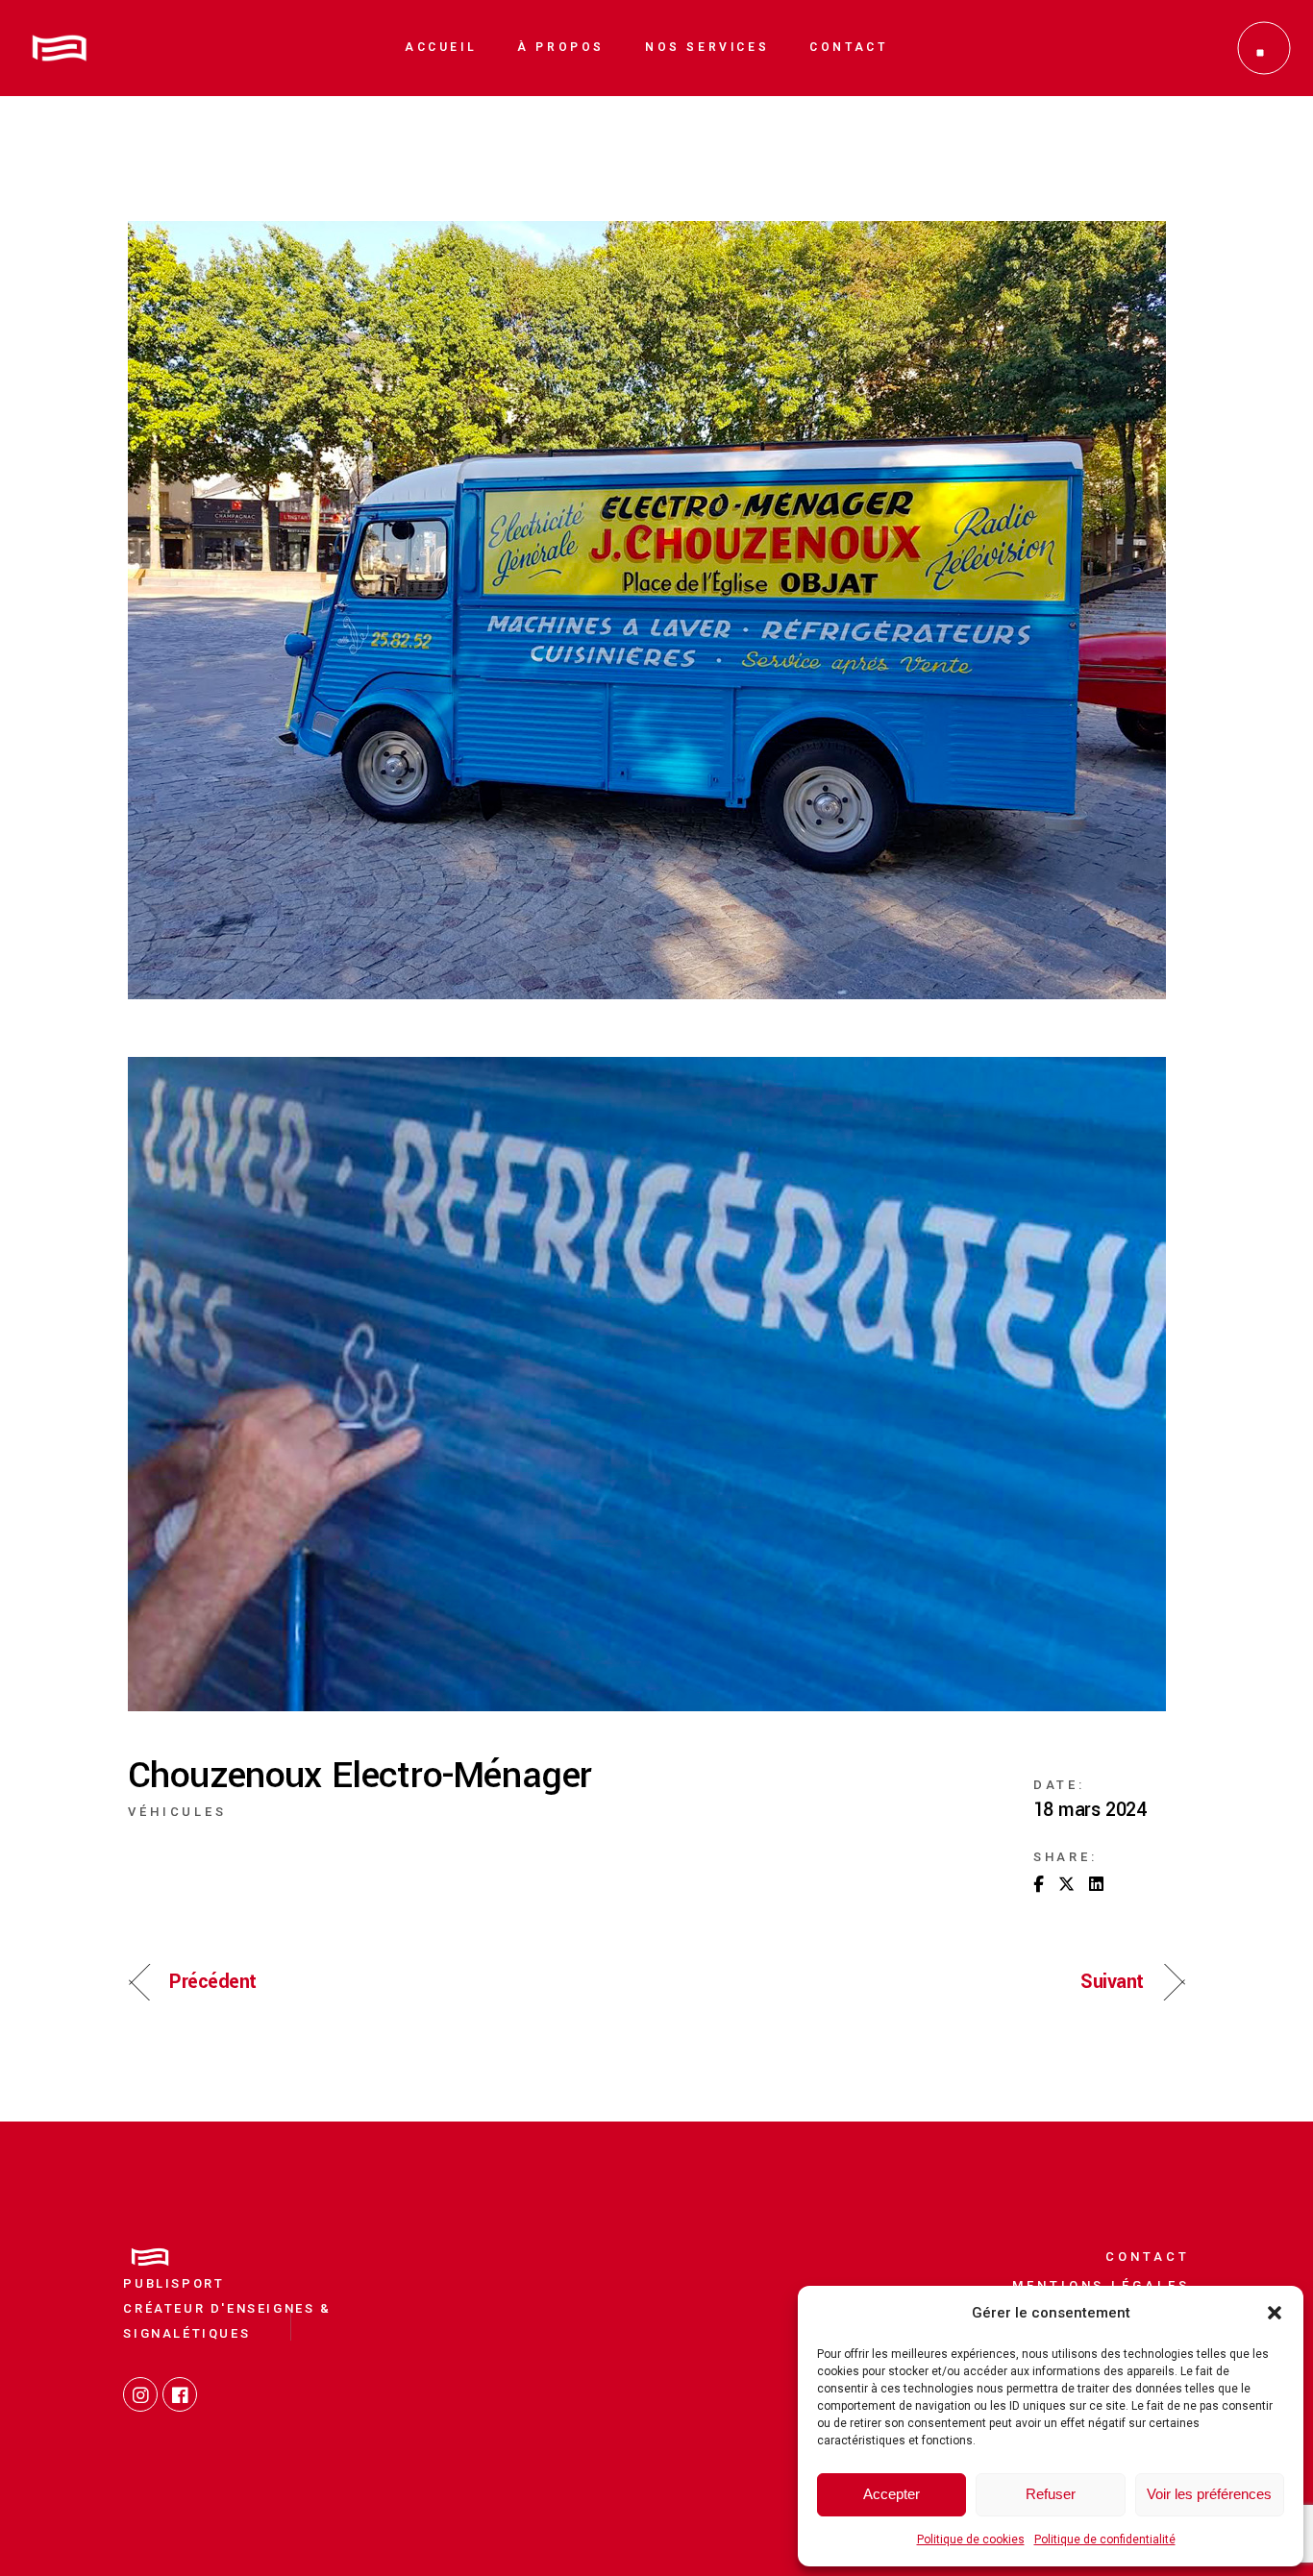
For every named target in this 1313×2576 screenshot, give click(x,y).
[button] (1275, 2313)
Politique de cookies (971, 2539)
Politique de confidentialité (1105, 2539)
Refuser (1051, 2494)
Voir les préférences (1209, 2494)
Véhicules (177, 1812)
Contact (1147, 2257)
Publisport (173, 2283)
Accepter (892, 2494)
